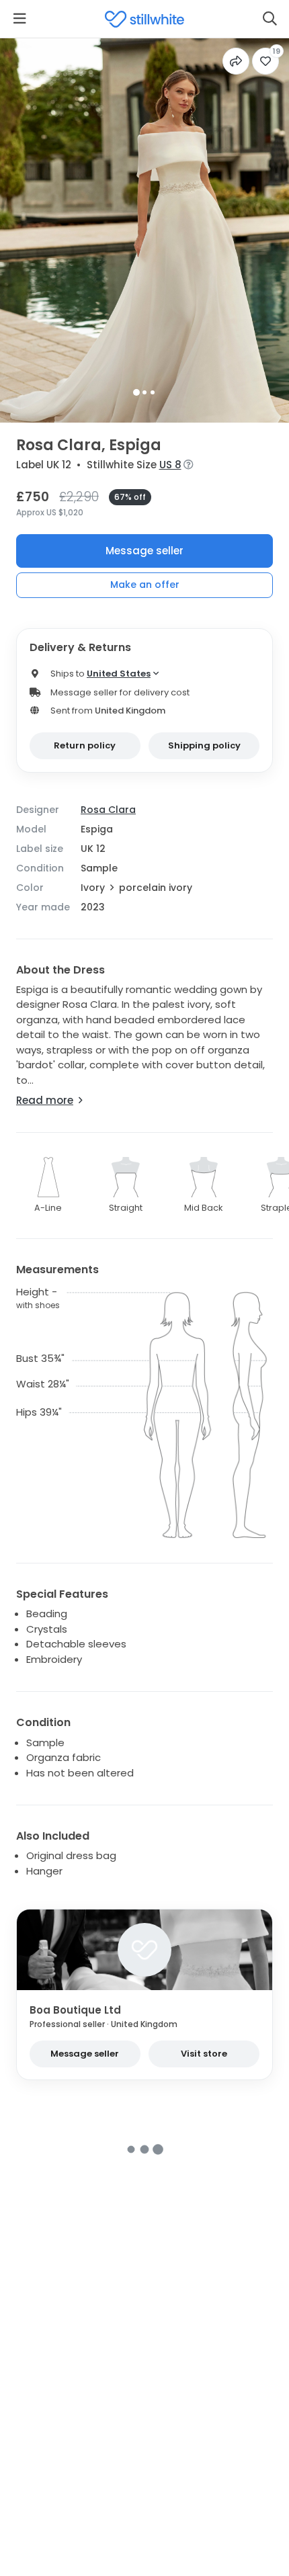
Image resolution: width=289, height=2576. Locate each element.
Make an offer (145, 585)
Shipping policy (204, 745)
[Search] (270, 19)
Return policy (85, 745)
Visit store (204, 2054)
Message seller (144, 551)
